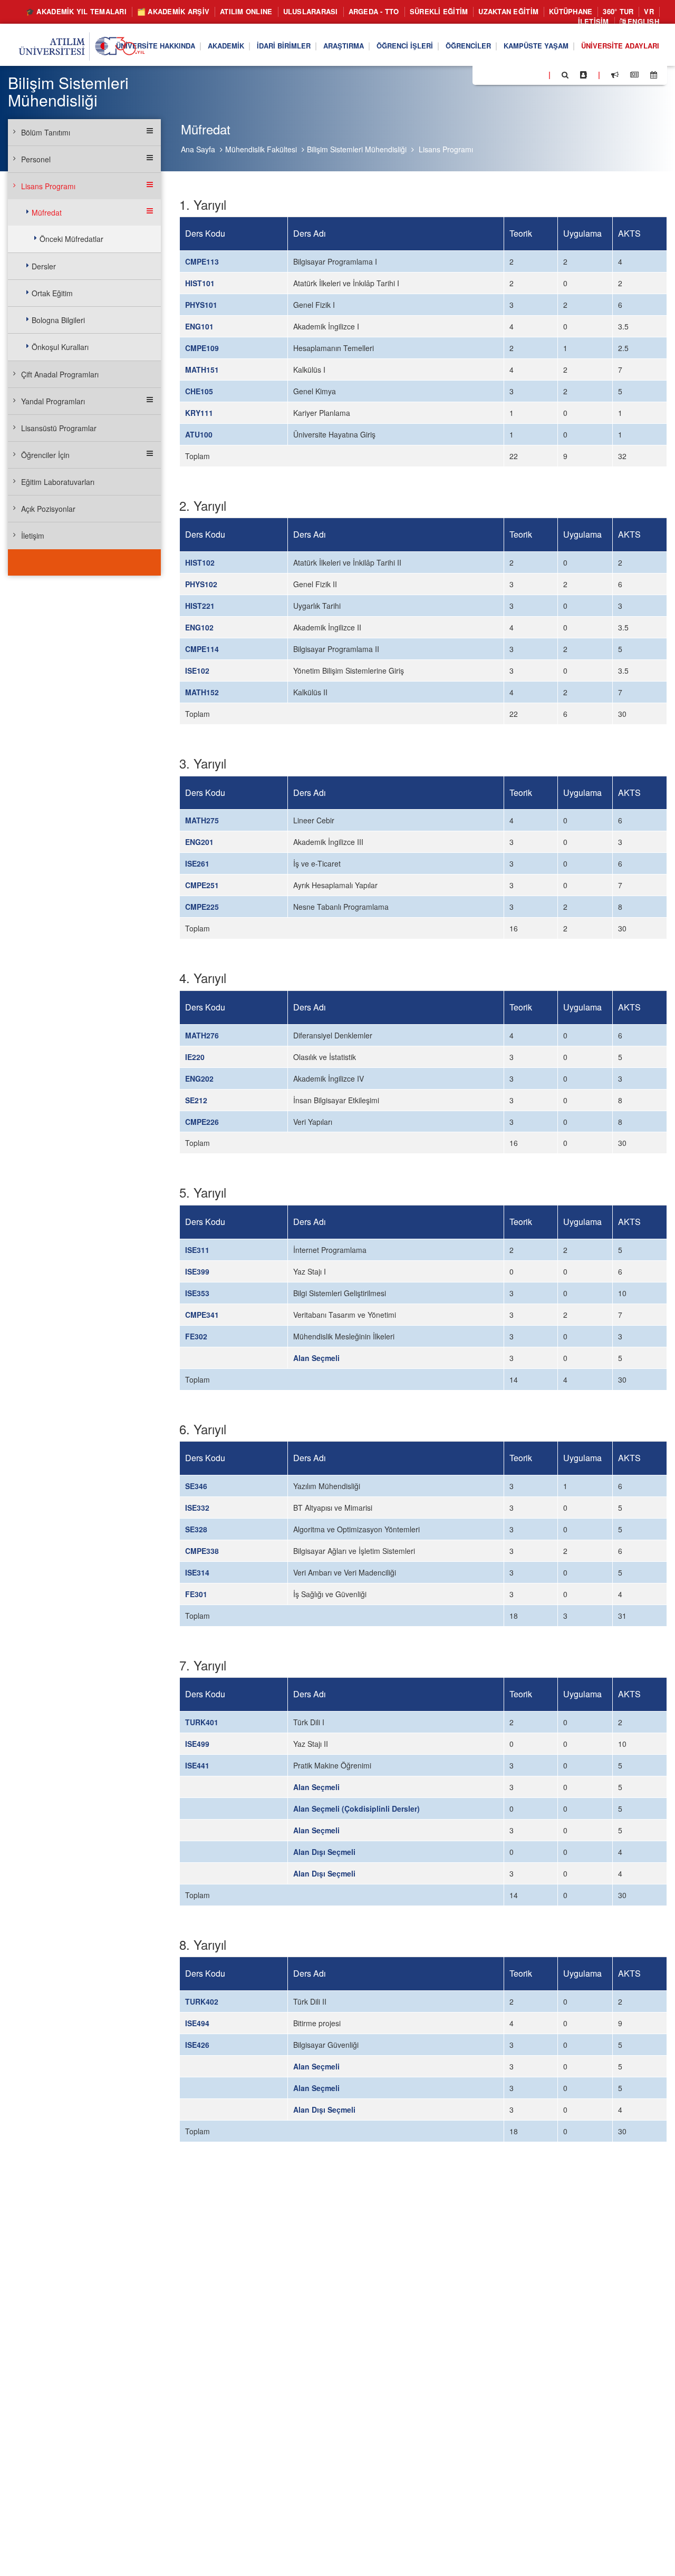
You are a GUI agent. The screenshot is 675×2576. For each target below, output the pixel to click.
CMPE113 (202, 261)
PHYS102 (201, 584)
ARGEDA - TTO (374, 11)
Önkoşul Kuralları (60, 347)
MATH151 (202, 370)
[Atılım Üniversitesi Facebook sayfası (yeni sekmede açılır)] (484, 74)
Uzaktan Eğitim (508, 11)
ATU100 (199, 434)
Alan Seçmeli (316, 1358)
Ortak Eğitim (52, 293)
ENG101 (199, 326)
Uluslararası (311, 11)
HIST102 (200, 562)
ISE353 (197, 1293)
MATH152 (202, 692)
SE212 (196, 1100)
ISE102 (197, 670)
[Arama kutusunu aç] (565, 75)
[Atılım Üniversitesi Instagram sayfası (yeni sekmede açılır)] (523, 74)
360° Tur (618, 11)
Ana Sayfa (198, 149)
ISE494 (197, 2023)
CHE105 (199, 391)
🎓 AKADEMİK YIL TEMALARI (76, 11)
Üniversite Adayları (620, 46)
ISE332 (197, 1508)
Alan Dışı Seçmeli (324, 1852)
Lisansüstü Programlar (59, 428)
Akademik (226, 46)
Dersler (44, 266)
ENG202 (199, 1078)
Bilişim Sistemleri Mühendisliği (357, 149)
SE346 (196, 1486)
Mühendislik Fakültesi (261, 149)
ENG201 (199, 842)
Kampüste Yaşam (536, 46)
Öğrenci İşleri (405, 46)
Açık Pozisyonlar (48, 509)
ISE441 (197, 1765)
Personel (36, 159)
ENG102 (199, 627)
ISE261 (197, 863)
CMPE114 (202, 649)
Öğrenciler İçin (45, 455)
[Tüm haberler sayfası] (634, 75)
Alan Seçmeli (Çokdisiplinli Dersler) (356, 1809)
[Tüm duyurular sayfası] (615, 75)
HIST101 (200, 283)
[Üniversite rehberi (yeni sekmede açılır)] (584, 75)
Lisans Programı (446, 149)
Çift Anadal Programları (60, 374)
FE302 (196, 1336)
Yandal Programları (53, 401)
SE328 (196, 1529)
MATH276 (202, 1035)
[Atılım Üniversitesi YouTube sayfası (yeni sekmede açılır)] (536, 74)
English (642, 21)
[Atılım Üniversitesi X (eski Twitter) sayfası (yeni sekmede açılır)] (496, 75)
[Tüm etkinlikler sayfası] (654, 75)
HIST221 (200, 606)
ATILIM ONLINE (246, 11)
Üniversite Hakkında (156, 46)
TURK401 (202, 1722)
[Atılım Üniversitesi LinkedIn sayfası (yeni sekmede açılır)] (509, 74)
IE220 (195, 1057)
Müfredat (47, 212)
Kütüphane (571, 11)
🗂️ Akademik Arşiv (173, 11)
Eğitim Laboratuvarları (58, 482)
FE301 (196, 1594)
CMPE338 (202, 1551)
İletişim (594, 21)
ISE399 (197, 1271)
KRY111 (199, 413)
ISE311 (197, 1250)
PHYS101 (201, 305)
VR (649, 11)
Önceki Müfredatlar (71, 239)
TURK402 (202, 2001)
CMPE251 (202, 885)
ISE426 (197, 2045)
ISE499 (197, 1744)
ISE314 (197, 1572)
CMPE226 (202, 1122)
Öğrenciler (468, 46)
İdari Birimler (284, 46)
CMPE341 (202, 1315)
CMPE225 (202, 907)
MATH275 (202, 820)
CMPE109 (202, 348)
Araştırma (344, 46)
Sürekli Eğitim (439, 11)
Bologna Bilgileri (58, 320)
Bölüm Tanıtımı (46, 132)
